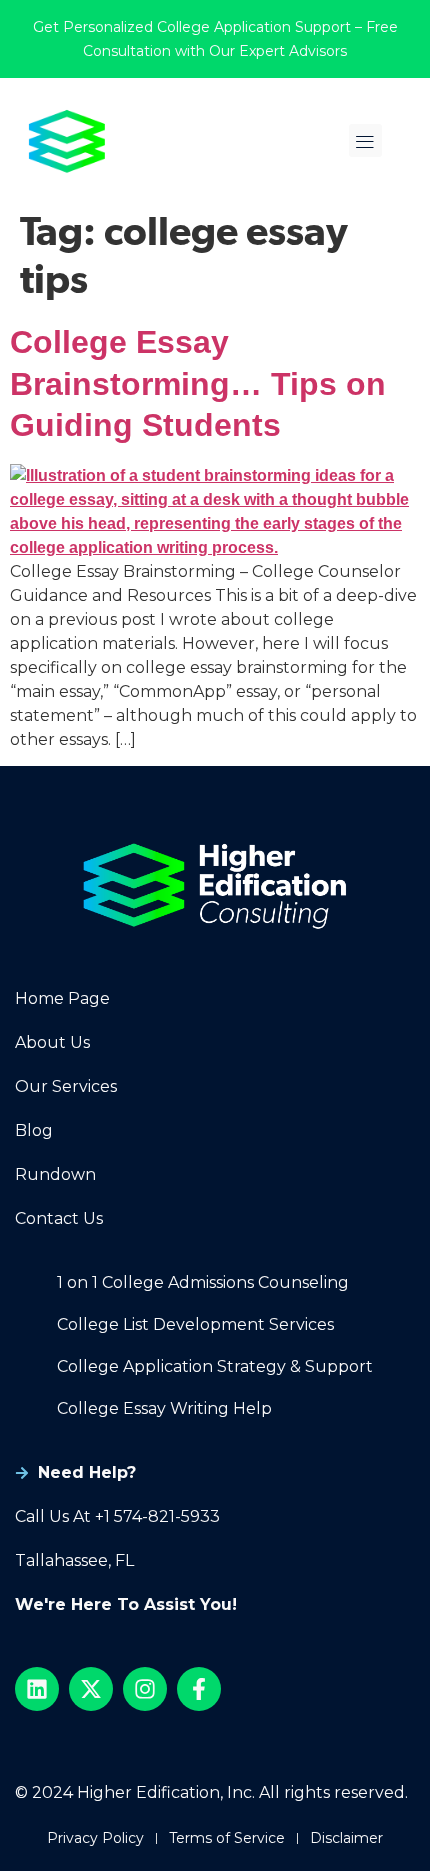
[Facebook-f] (199, 1689)
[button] (365, 140)
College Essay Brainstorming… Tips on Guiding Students (198, 383)
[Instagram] (145, 1689)
